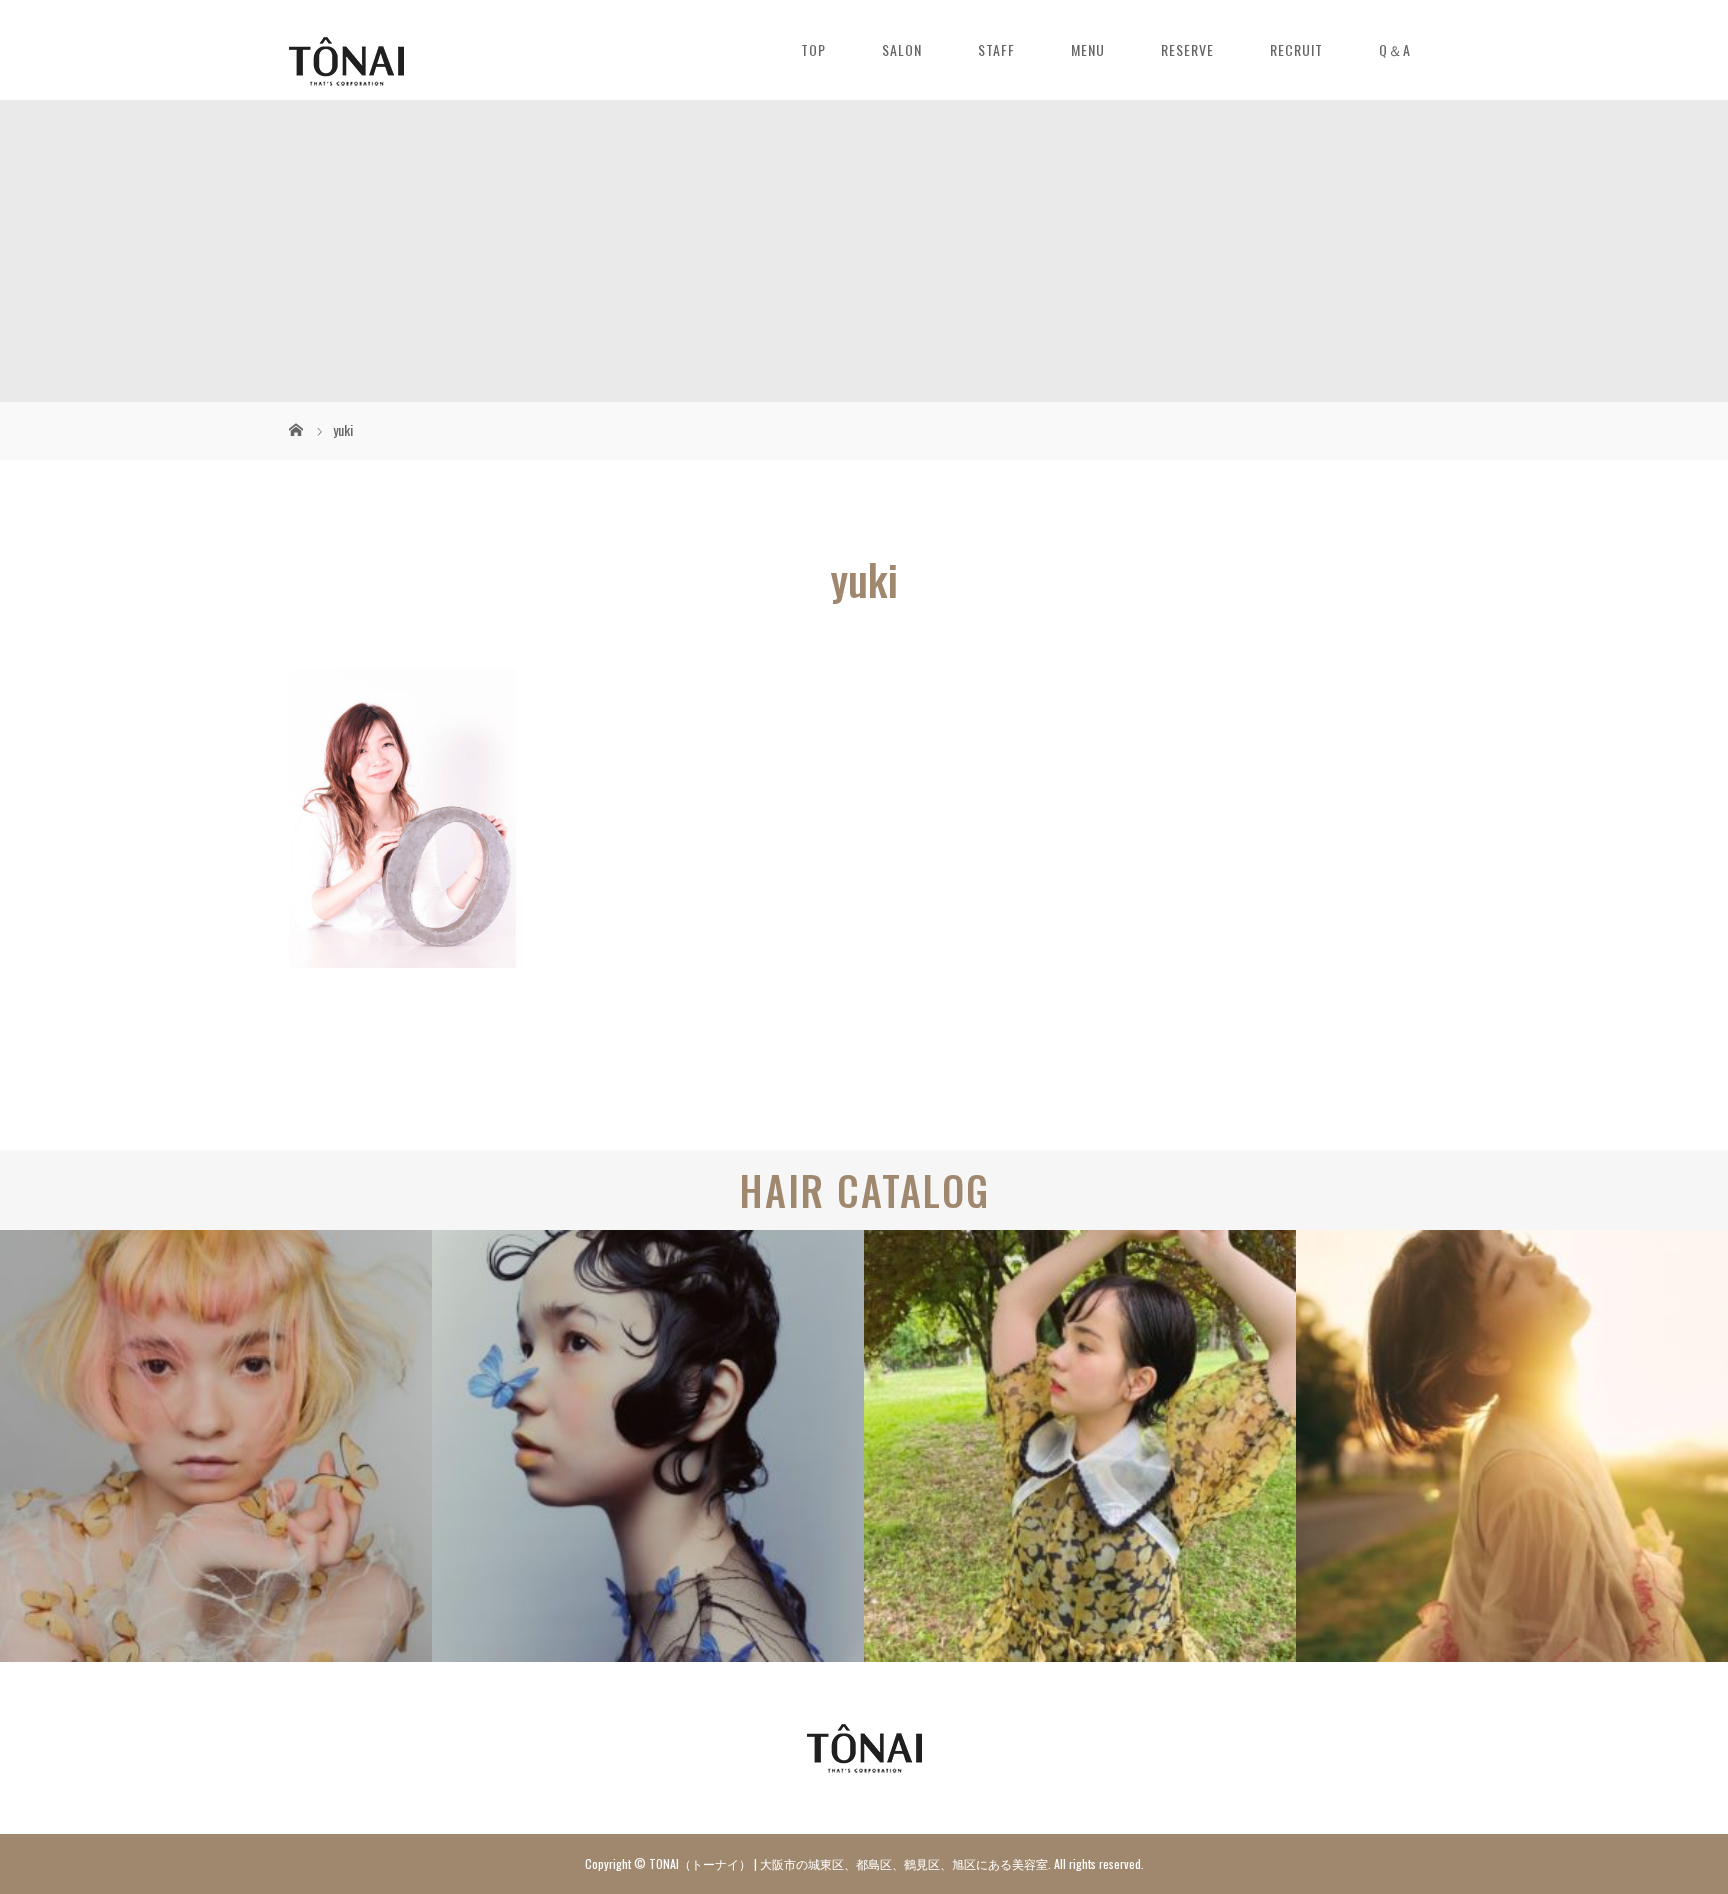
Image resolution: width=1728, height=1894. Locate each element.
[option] (216, 1446)
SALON (902, 49)
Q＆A (1395, 49)
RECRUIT (1296, 49)
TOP (813, 49)
